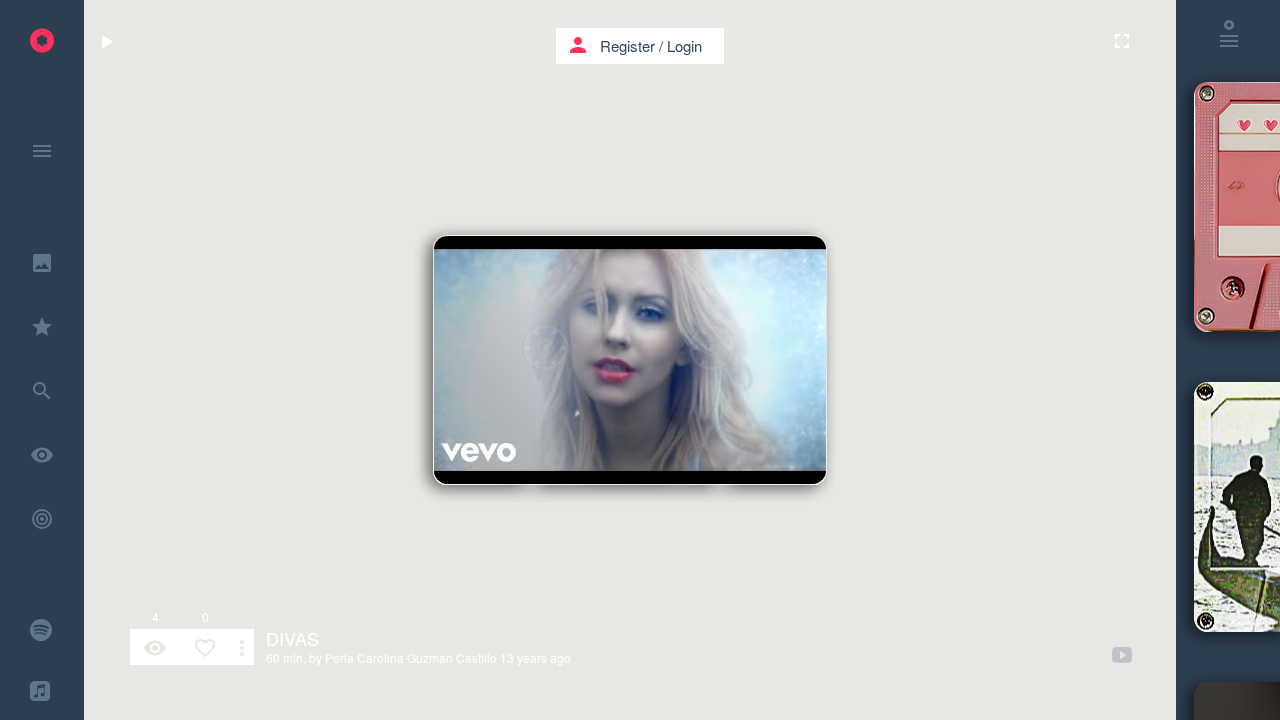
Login (684, 45)
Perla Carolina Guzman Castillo (411, 657)
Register (627, 45)
